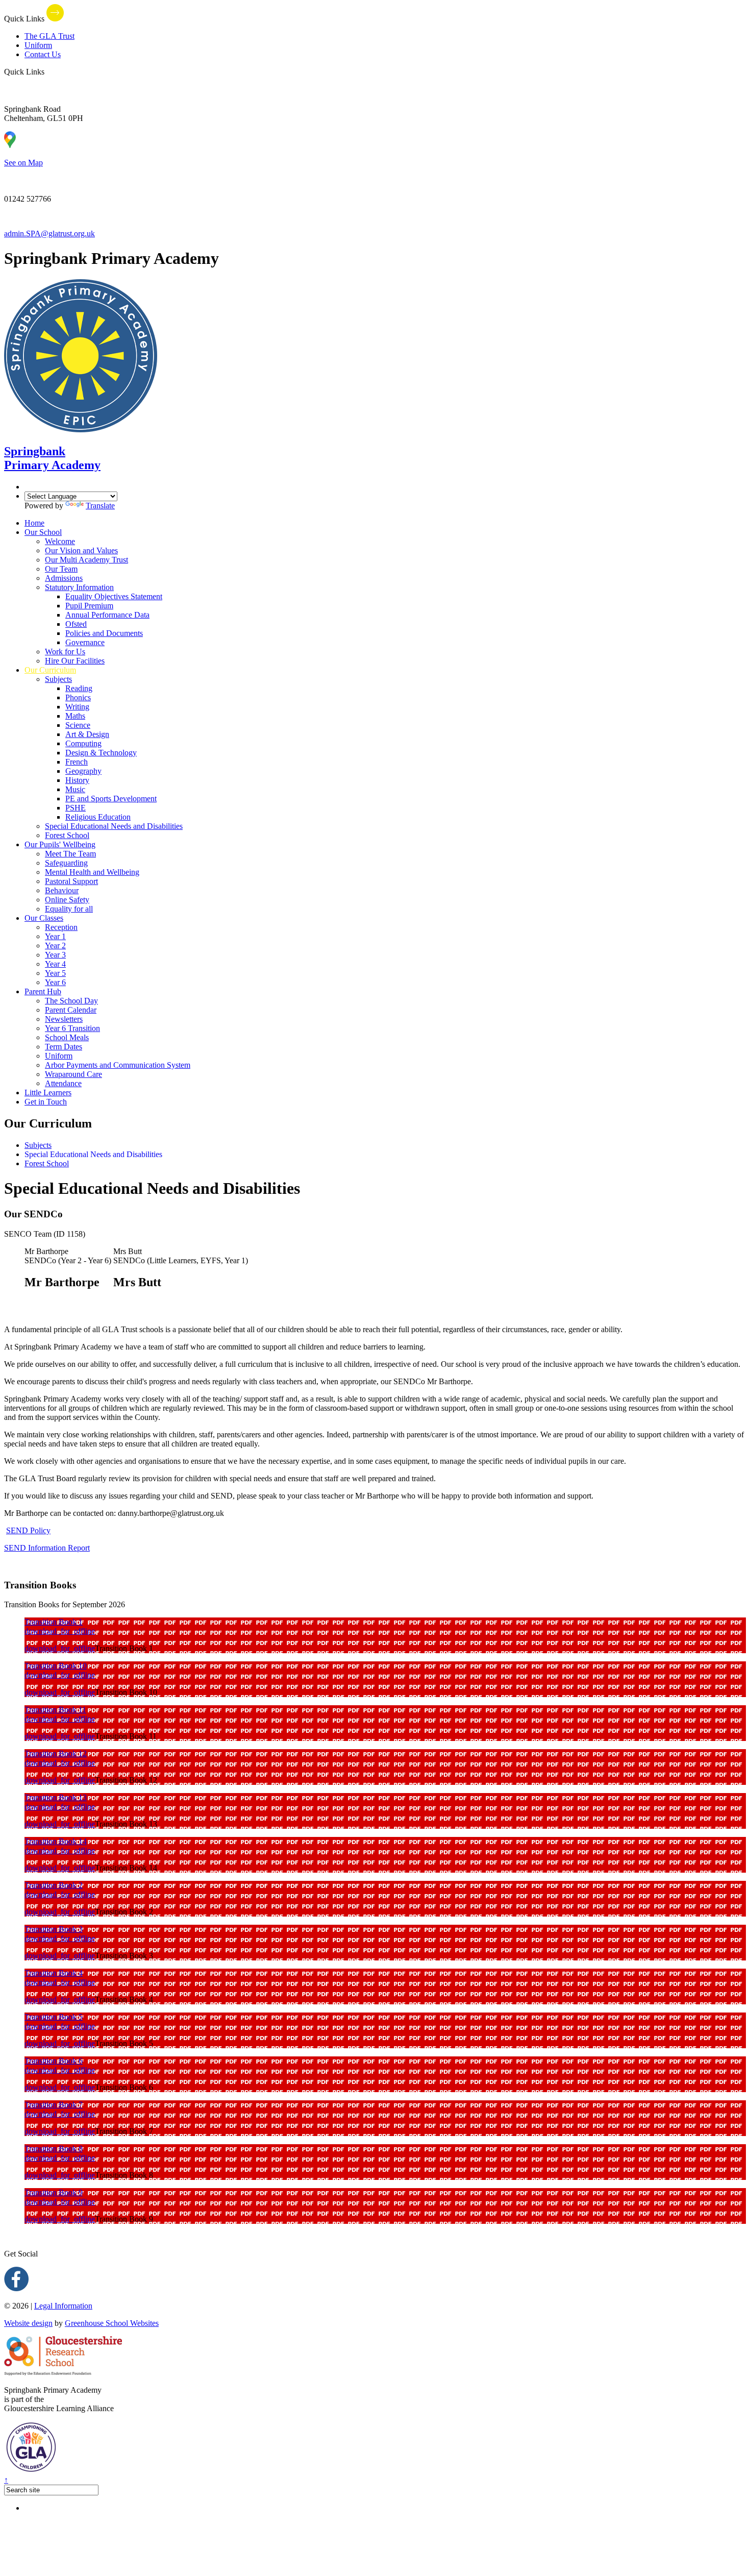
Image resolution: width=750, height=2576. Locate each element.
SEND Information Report (47, 1548)
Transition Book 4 (54, 1973)
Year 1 (55, 936)
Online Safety (67, 900)
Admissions (64, 578)
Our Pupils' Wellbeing (60, 844)
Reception (61, 927)
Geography (83, 771)
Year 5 (55, 973)
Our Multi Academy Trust (86, 560)
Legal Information (63, 2306)
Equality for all (69, 909)
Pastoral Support (71, 881)
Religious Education (98, 817)
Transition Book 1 (54, 1622)
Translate (100, 506)
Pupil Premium (89, 606)
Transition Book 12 (56, 1753)
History (77, 780)
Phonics (78, 697)
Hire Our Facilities (75, 661)
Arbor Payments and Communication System (118, 1065)
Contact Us (43, 54)
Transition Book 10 (56, 1666)
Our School (43, 532)
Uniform (38, 45)
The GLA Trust (49, 36)
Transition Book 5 (54, 2017)
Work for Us (65, 652)
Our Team (61, 569)
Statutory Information (79, 587)
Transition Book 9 (54, 2192)
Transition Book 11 (55, 1710)
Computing (83, 743)
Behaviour (62, 890)
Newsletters (64, 1019)
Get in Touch (46, 1102)
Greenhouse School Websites (112, 2323)
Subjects (58, 679)
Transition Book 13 (56, 1797)
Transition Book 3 (54, 1929)
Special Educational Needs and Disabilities (114, 826)
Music (75, 789)
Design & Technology (101, 753)
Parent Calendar (71, 1010)
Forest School (67, 835)
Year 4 (55, 964)
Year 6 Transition (72, 1028)
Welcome (60, 541)
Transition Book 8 (54, 2149)
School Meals (67, 1037)
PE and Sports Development (111, 799)
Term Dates (64, 1047)
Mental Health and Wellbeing (92, 872)
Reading (79, 688)
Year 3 (55, 955)
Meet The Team (70, 854)
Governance (85, 642)
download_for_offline (60, 1631)
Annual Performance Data (107, 615)
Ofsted (76, 624)
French (77, 762)
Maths (75, 716)
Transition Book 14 (56, 1841)
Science (78, 725)
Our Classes (44, 918)
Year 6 (55, 982)
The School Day (71, 1001)
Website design (28, 2323)
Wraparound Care (73, 1074)
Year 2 (55, 946)
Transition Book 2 (54, 1885)
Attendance (63, 1083)
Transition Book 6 (54, 2061)
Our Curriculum (50, 670)
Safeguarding (66, 863)
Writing (77, 707)
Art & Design (87, 734)
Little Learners (48, 1093)
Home (34, 523)
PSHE (76, 808)
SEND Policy (28, 1530)
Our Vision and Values (81, 550)
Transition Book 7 (54, 2105)
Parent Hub (43, 991)
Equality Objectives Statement (114, 596)
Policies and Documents (104, 633)
